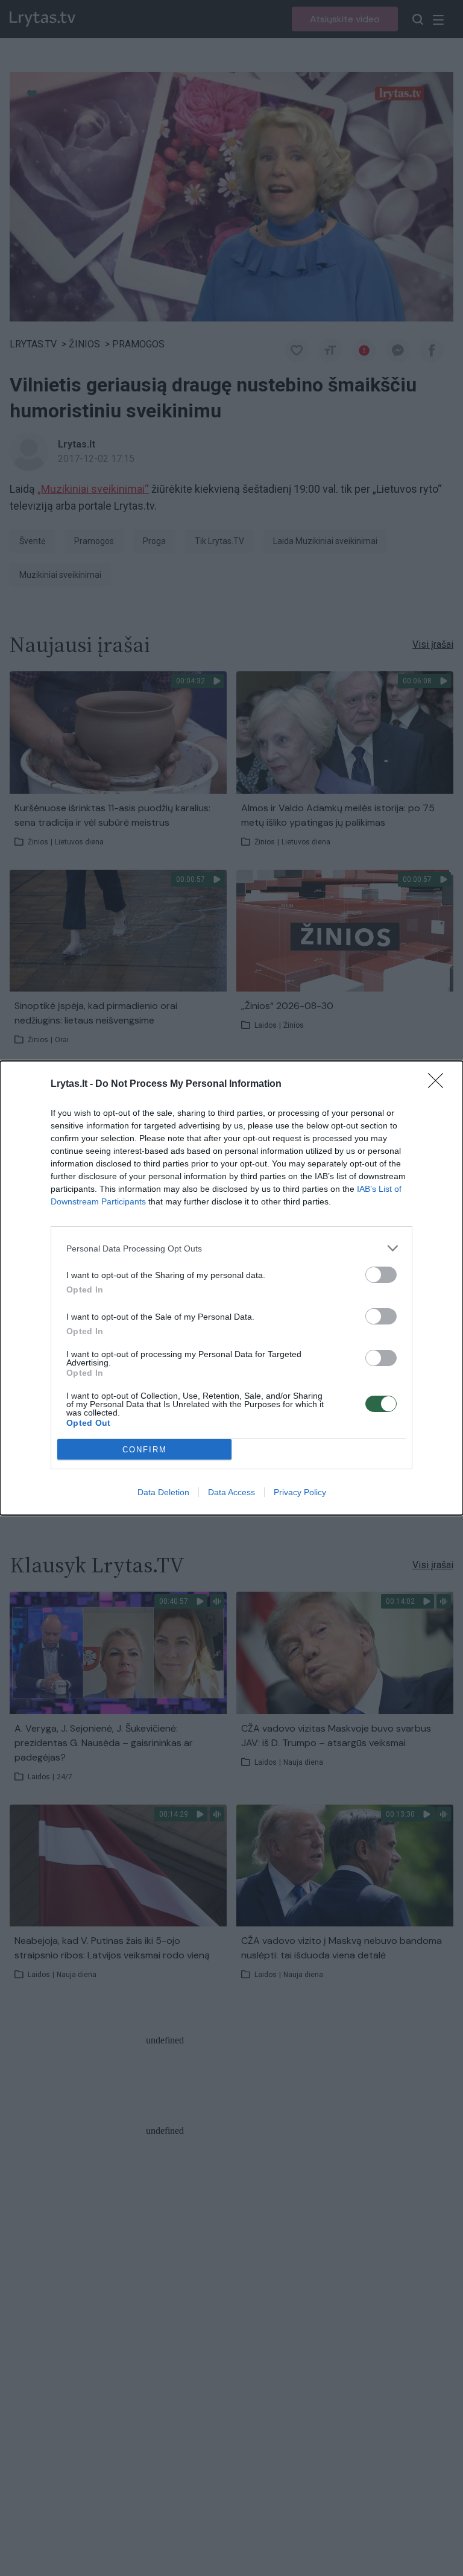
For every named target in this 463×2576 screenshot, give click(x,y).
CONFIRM (145, 1450)
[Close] (439, 1084)
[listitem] (231, 1248)
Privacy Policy (300, 1492)
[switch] (381, 1275)
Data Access (231, 1492)
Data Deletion (163, 1492)
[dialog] (231, 1288)
